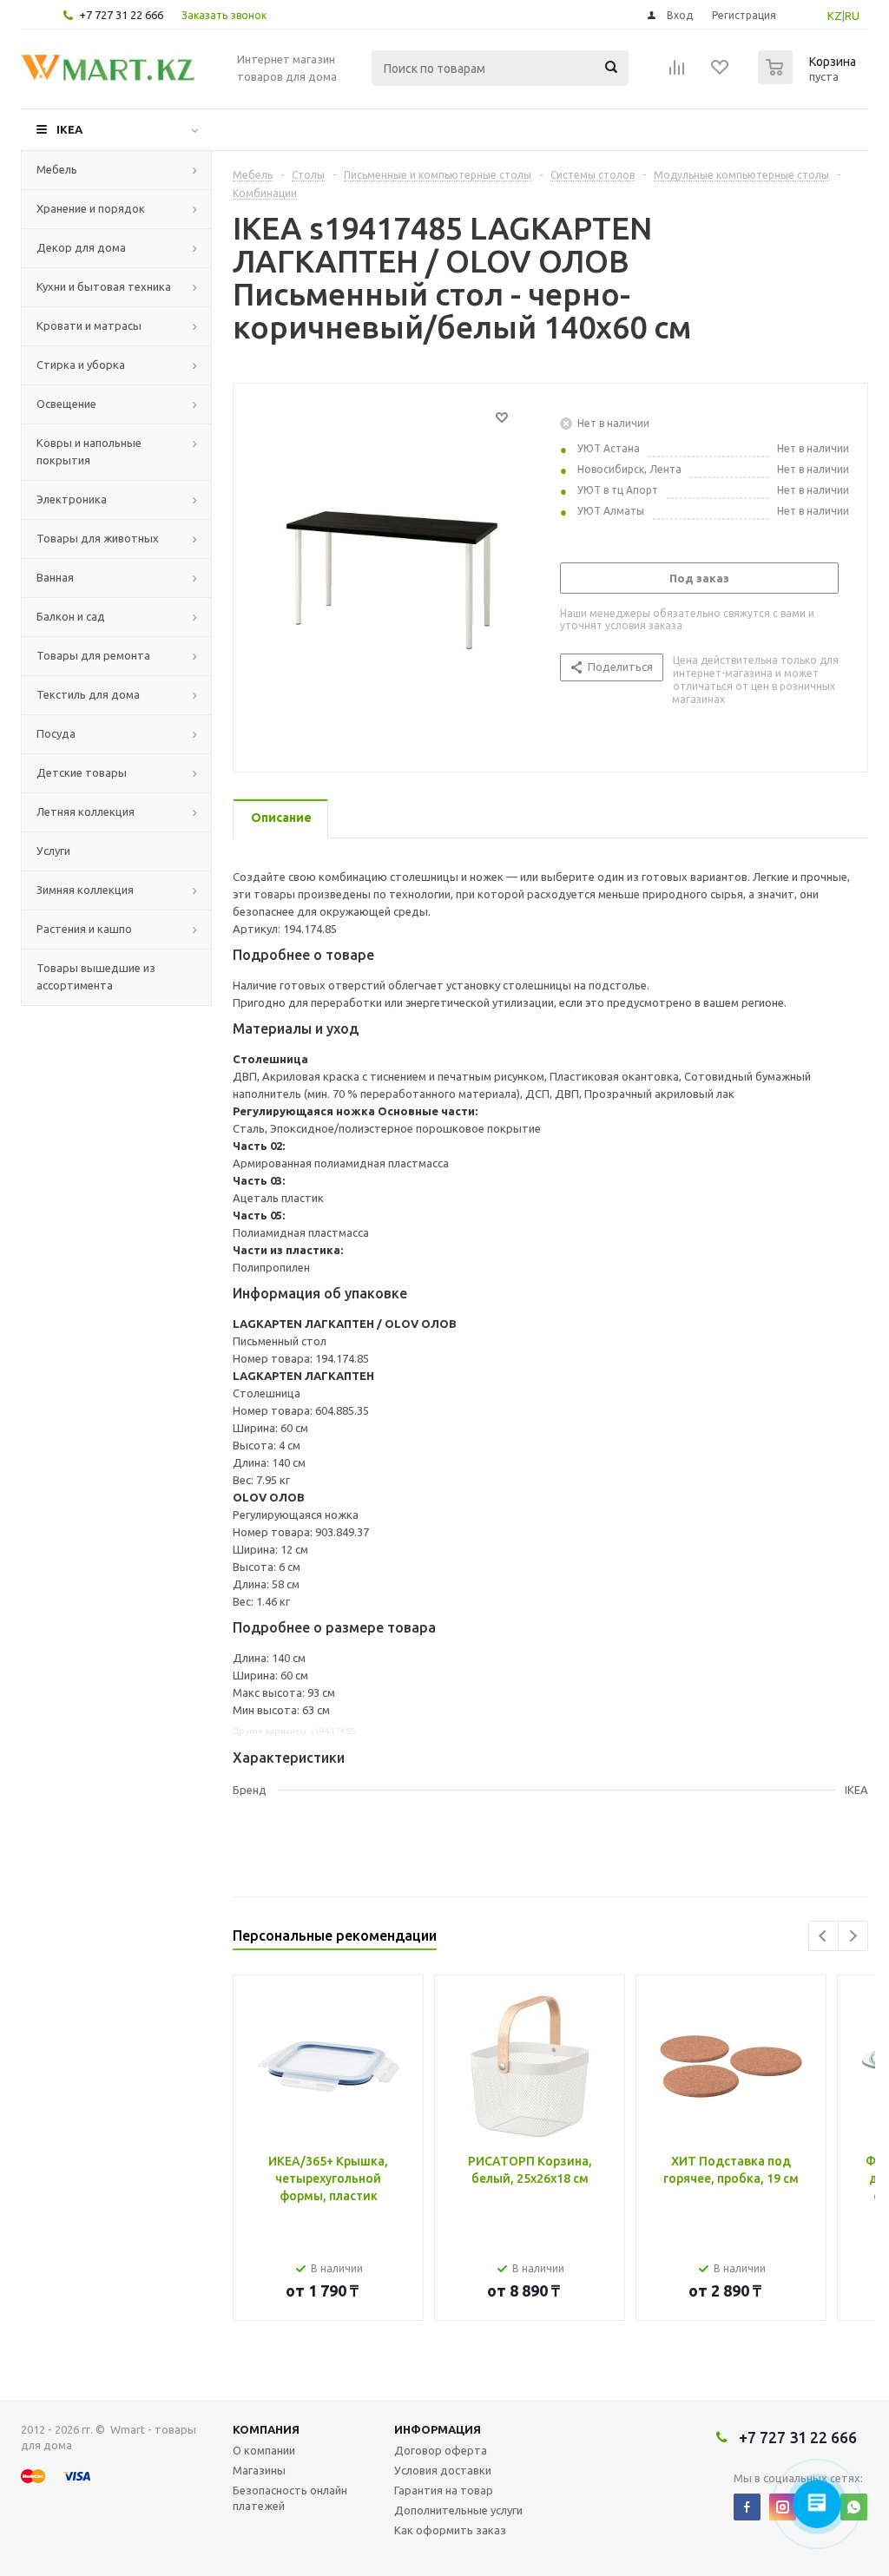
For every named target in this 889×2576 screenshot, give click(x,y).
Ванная (55, 577)
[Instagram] (783, 2507)
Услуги (53, 851)
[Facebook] (747, 2507)
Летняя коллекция (86, 812)
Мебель (57, 169)
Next (853, 1936)
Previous (823, 1936)
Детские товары (82, 772)
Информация (438, 2429)
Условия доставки (443, 2470)
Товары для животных (98, 538)
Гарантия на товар (444, 2490)
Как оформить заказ (450, 2530)
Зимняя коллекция (85, 890)
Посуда (56, 733)
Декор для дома (81, 247)
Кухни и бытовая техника (104, 286)
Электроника (72, 499)
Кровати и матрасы (89, 325)
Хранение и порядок (91, 208)
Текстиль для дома (88, 694)
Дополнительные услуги (458, 2510)
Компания (266, 2429)
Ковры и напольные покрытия (89, 451)
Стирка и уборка (81, 365)
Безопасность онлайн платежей (290, 2498)
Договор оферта (441, 2450)
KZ (835, 16)
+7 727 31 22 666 (121, 15)
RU (852, 16)
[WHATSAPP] (854, 2507)
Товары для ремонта (93, 655)
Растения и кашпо (84, 929)
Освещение (66, 404)
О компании (264, 2450)
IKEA (69, 129)
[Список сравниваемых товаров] (677, 73)
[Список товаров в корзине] (809, 79)
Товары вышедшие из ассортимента (96, 976)
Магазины (259, 2470)
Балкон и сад (71, 616)
